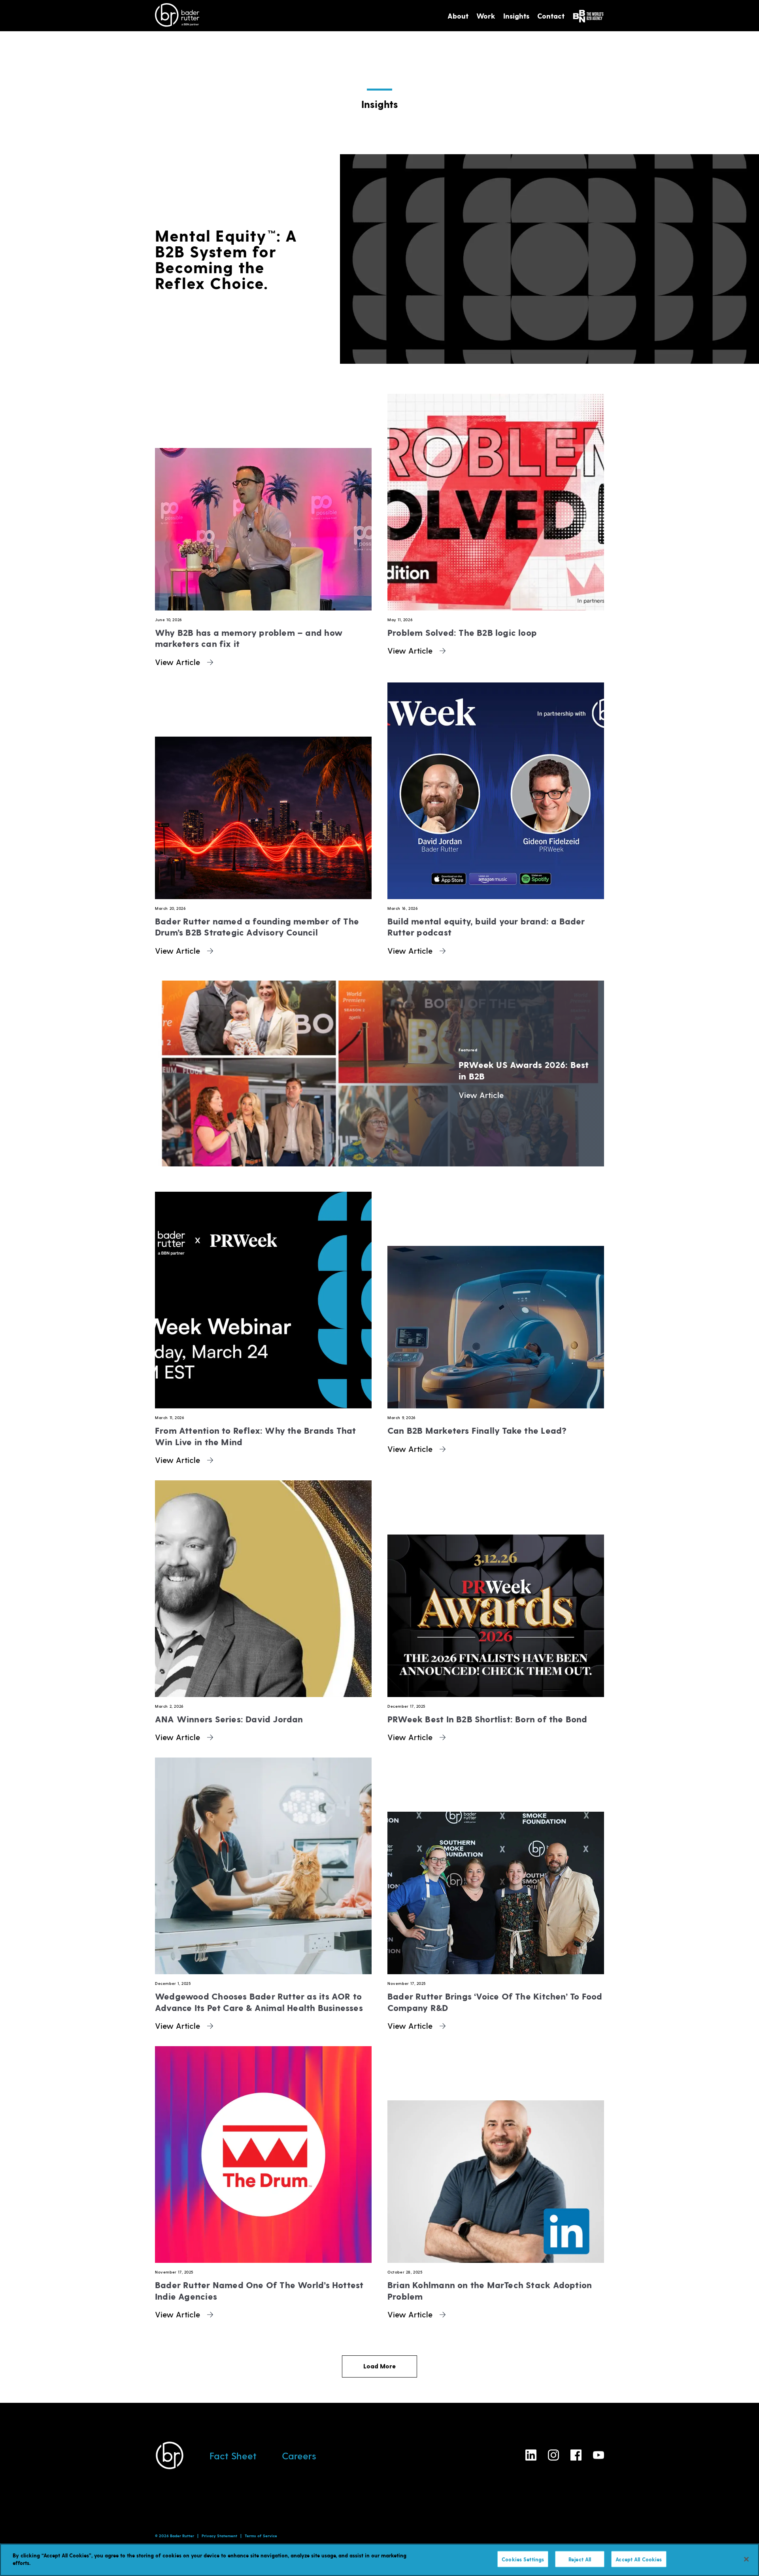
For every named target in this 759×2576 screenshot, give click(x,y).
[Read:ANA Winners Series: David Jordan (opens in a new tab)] (263, 1589)
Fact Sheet (233, 2456)
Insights (516, 16)
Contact (551, 16)
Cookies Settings (523, 2559)
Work (486, 16)
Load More (379, 2366)
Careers (299, 2456)
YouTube (599, 2455)
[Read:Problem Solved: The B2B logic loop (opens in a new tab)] (496, 502)
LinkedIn (531, 2455)
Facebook (576, 2455)
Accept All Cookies (639, 2559)
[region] (379, 2560)
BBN (588, 16)
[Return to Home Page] (177, 16)
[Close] (746, 2559)
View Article (179, 662)
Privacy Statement (219, 2536)
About (458, 16)
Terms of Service (261, 2536)
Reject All (580, 2559)
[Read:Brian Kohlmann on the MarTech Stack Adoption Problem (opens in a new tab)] (496, 2155)
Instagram (553, 2455)
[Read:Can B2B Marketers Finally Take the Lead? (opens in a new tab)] (496, 1300)
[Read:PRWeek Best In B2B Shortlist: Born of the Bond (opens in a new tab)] (496, 1589)
